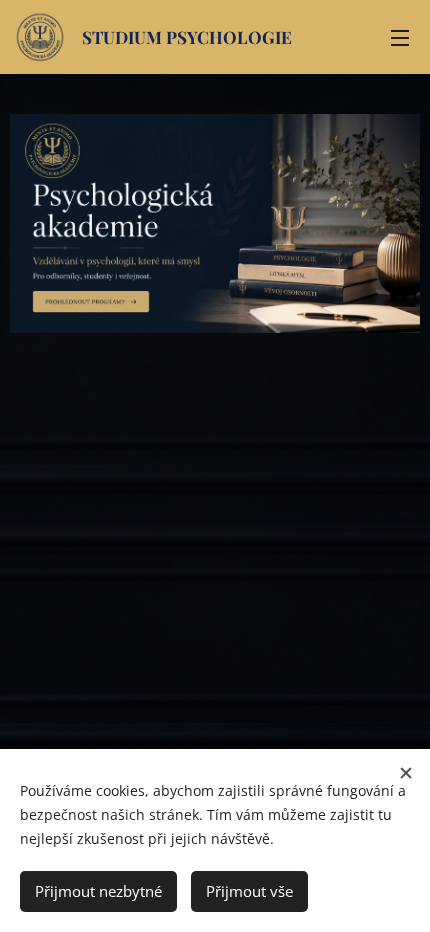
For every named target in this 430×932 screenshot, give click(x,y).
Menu (400, 37)
